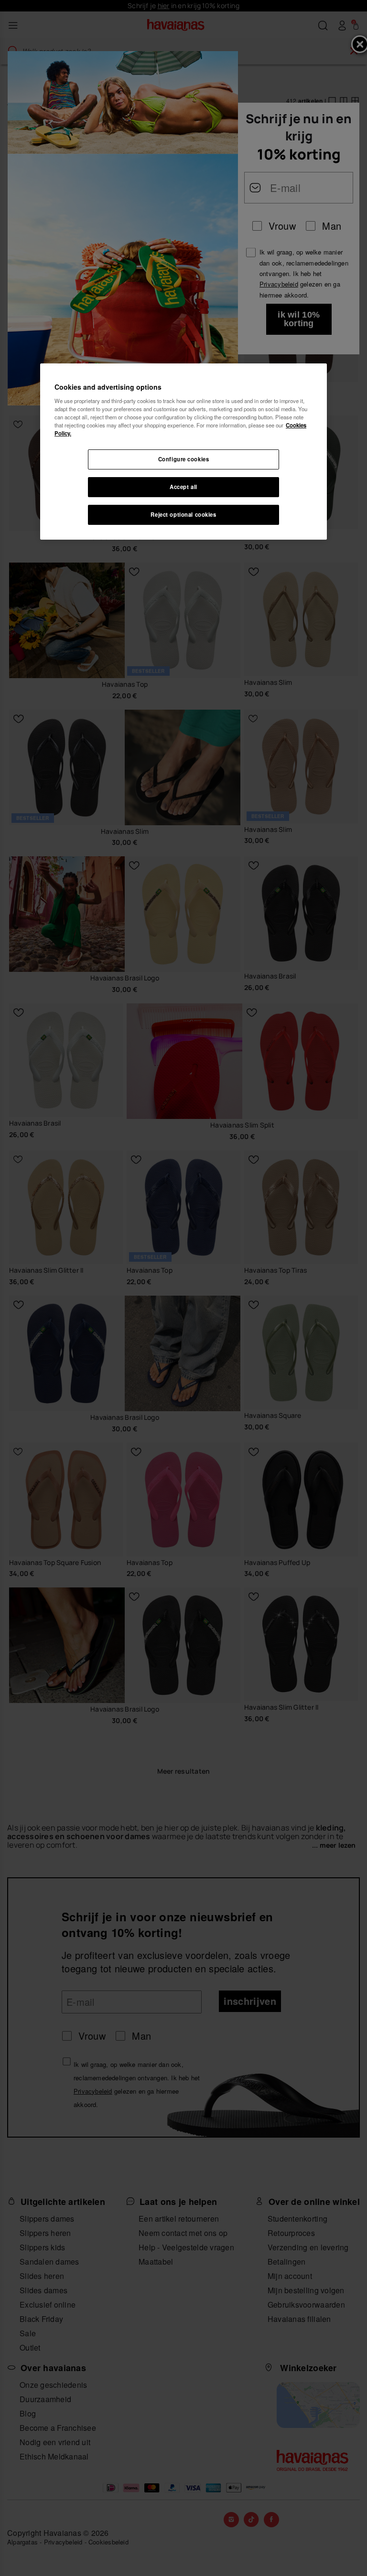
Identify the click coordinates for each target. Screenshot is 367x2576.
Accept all (183, 487)
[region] (183, 452)
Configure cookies (184, 459)
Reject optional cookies (183, 514)
